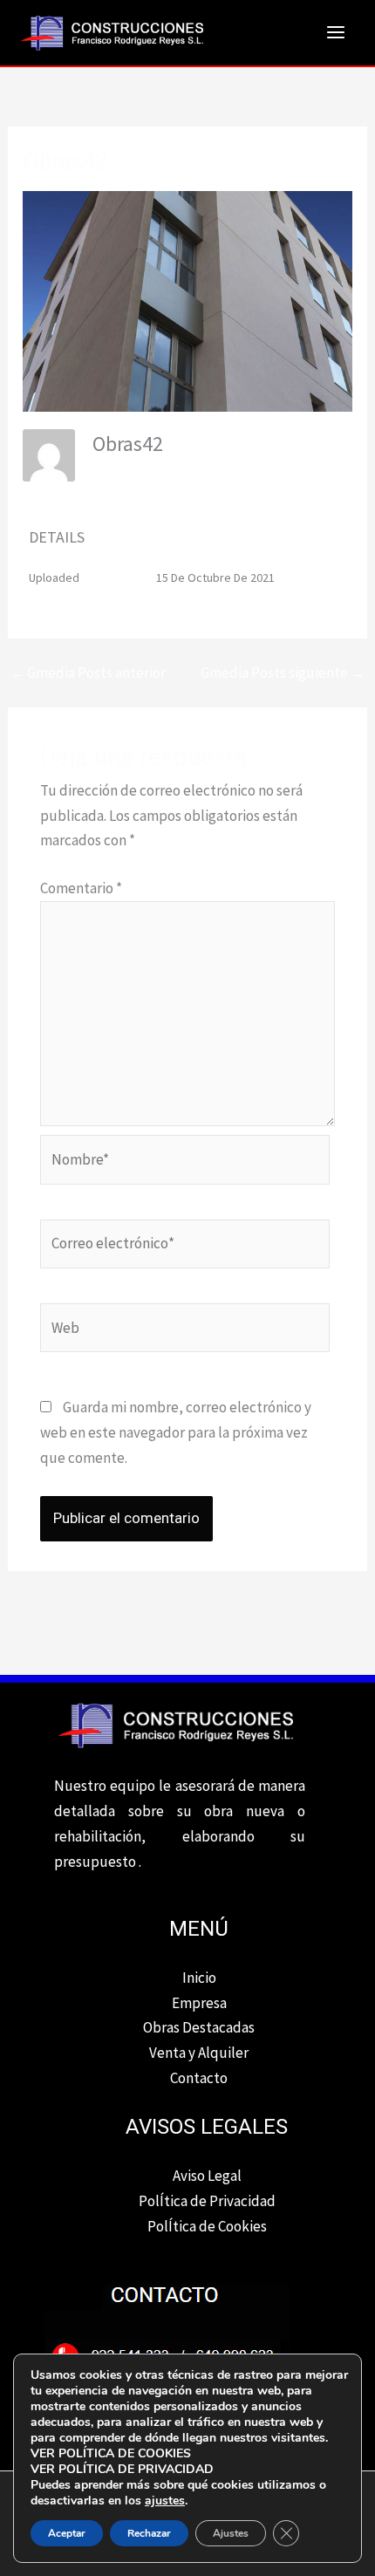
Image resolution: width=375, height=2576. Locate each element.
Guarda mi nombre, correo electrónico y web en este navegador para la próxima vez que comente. (176, 1432)
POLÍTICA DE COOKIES (125, 2453)
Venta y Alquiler (199, 2053)
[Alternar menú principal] (337, 33)
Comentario (81, 888)
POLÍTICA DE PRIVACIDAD (136, 2469)
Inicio (199, 1978)
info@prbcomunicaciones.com (172, 470)
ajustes (165, 2501)
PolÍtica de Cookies (207, 2226)
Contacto (199, 2078)
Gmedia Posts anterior (88, 673)
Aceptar (67, 2533)
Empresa (199, 2003)
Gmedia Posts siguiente (283, 673)
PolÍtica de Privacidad (207, 2201)
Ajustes (231, 2533)
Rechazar (149, 2533)
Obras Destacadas (199, 2027)
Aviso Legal (207, 2176)
